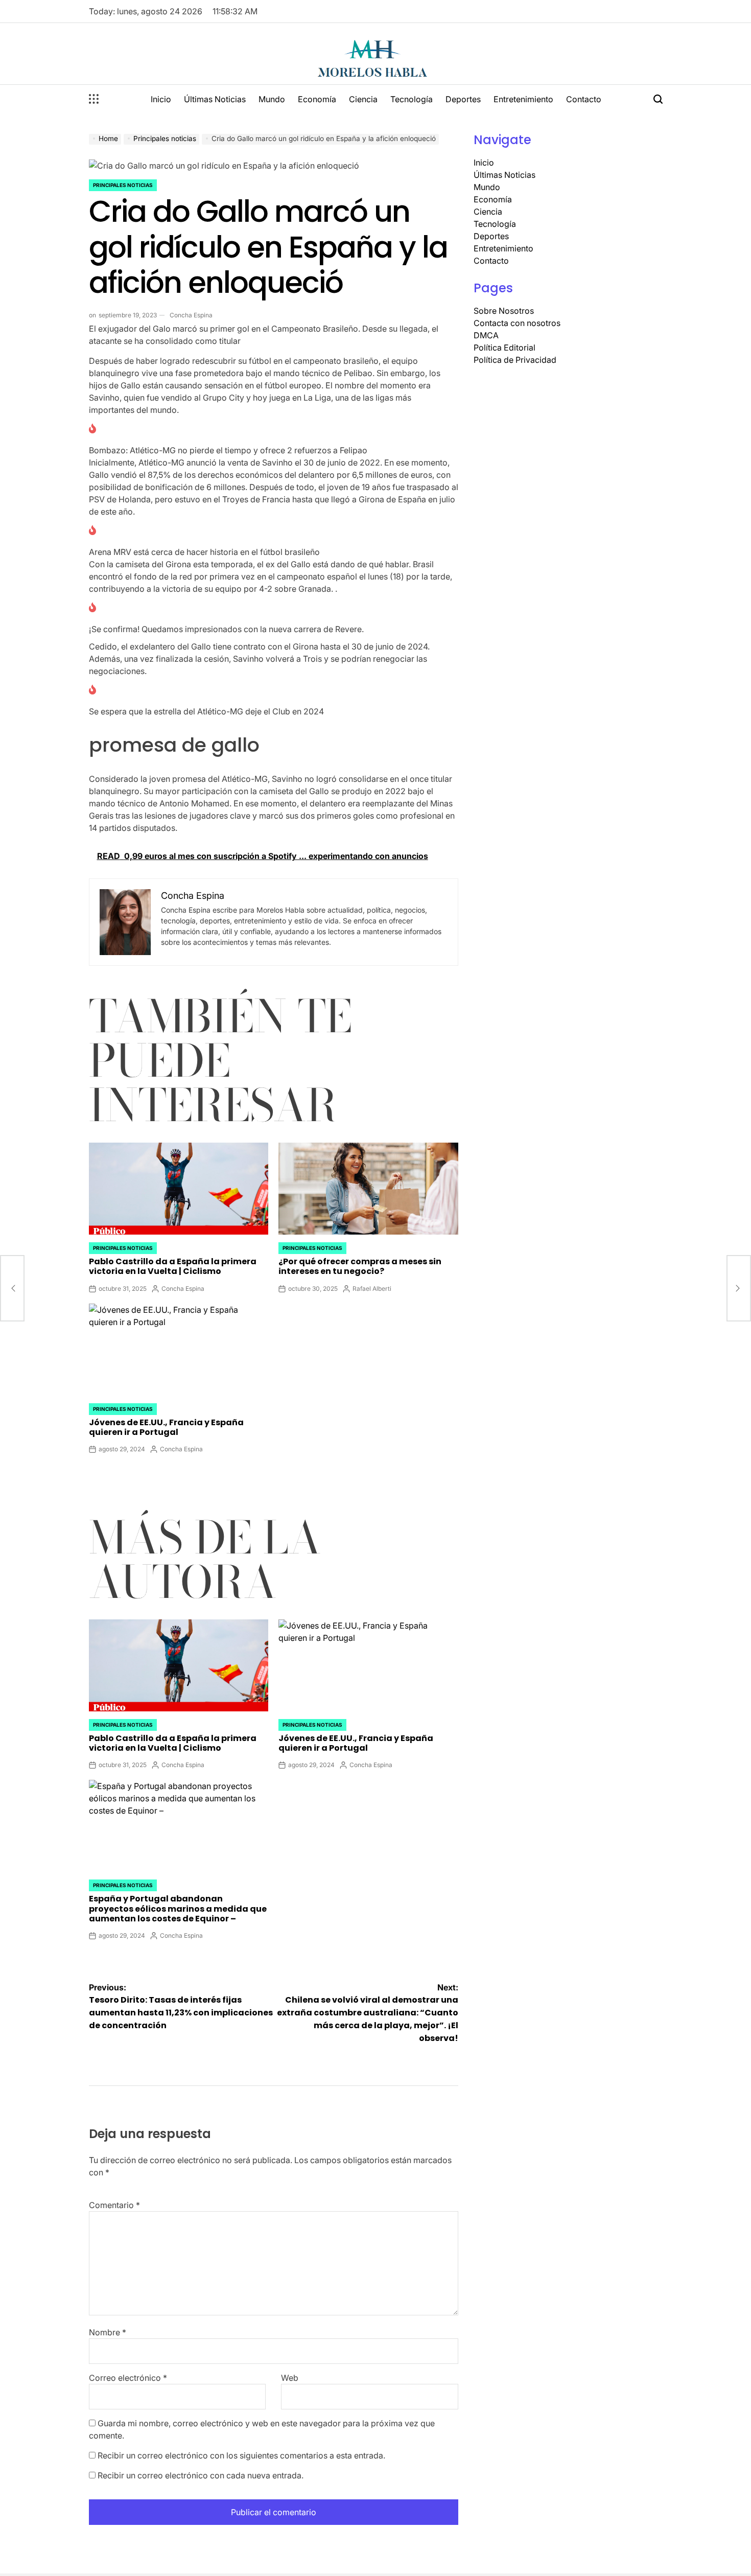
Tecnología (412, 99)
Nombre (108, 2332)
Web (290, 2378)
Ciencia (363, 99)
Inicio (161, 99)
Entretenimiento (523, 99)
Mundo (272, 99)
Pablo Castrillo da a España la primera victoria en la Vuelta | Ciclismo (173, 1266)
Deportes (463, 99)
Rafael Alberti (372, 1289)
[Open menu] (94, 99)
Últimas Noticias (215, 99)
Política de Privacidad (515, 360)
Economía (317, 99)
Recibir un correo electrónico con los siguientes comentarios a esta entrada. (241, 2455)
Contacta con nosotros (517, 323)
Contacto (584, 99)
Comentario (114, 2205)
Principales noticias (123, 185)
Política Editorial (504, 347)
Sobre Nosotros (504, 311)
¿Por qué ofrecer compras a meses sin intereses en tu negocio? (360, 1266)
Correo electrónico (128, 2378)
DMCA (486, 335)
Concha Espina (191, 315)
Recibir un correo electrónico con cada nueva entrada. (201, 2475)
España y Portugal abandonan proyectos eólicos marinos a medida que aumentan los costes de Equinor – (178, 1908)
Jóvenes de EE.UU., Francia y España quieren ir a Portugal (166, 1427)
